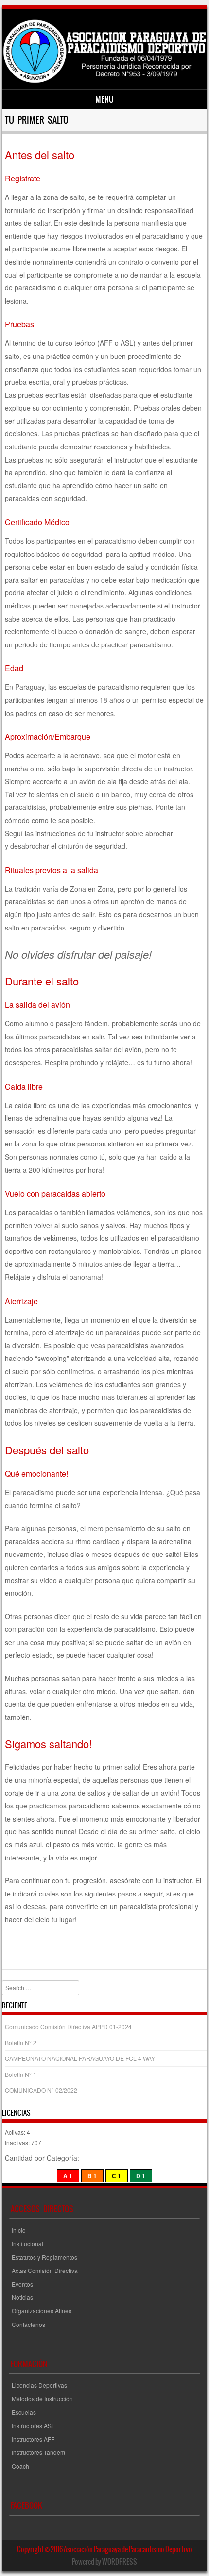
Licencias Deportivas (39, 2385)
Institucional (27, 2244)
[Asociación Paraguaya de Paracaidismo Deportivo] (104, 81)
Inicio (19, 2230)
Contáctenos (28, 2324)
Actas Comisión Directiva (45, 2270)
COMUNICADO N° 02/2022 (41, 2090)
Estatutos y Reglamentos (44, 2257)
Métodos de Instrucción (42, 2399)
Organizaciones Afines (42, 2311)
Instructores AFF (33, 2439)
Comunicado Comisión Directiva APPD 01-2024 (68, 2027)
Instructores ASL (33, 2425)
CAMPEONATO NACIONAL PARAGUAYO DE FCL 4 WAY (80, 2058)
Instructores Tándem (38, 2452)
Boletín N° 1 (21, 2074)
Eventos (22, 2284)
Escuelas (24, 2412)
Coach (20, 2466)
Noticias (22, 2297)
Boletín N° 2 (21, 2043)
